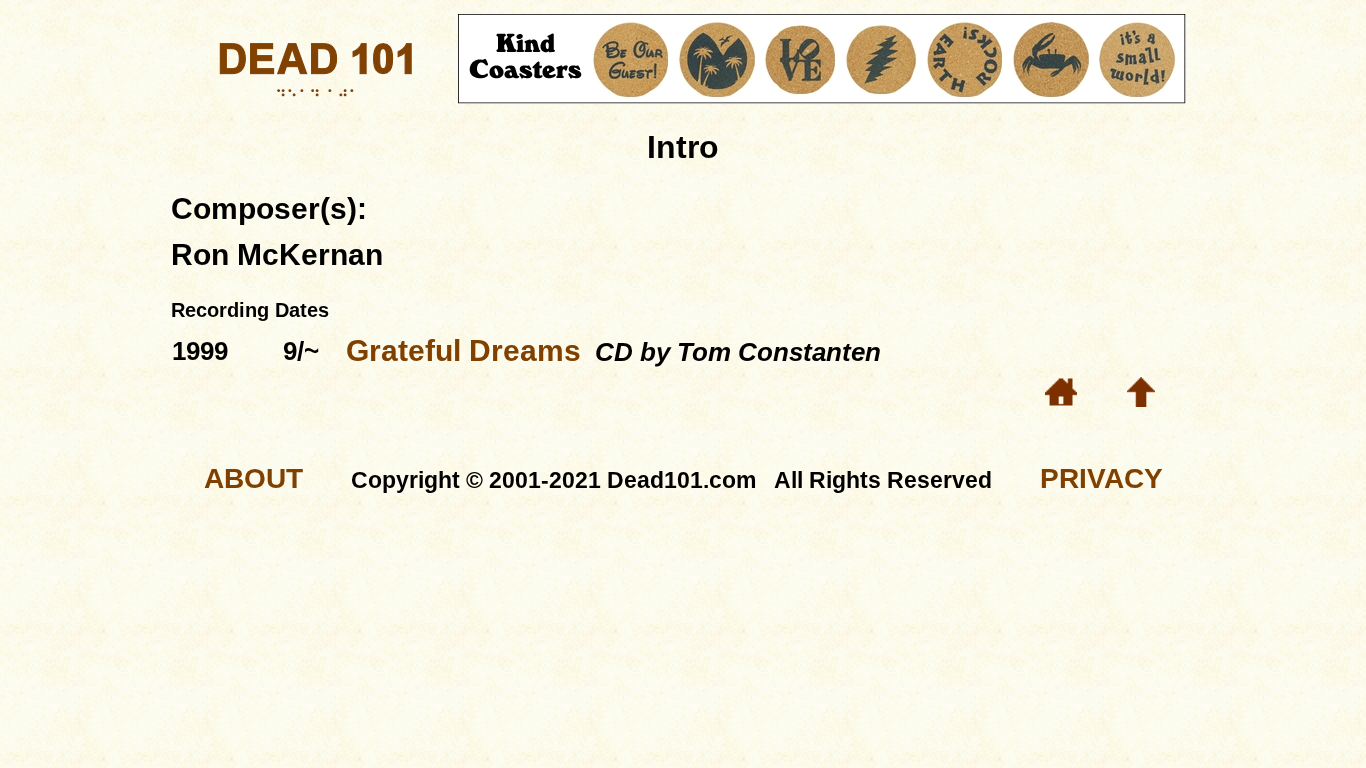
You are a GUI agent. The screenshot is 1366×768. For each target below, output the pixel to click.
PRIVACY (1101, 478)
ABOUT (253, 478)
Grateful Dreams (463, 350)
